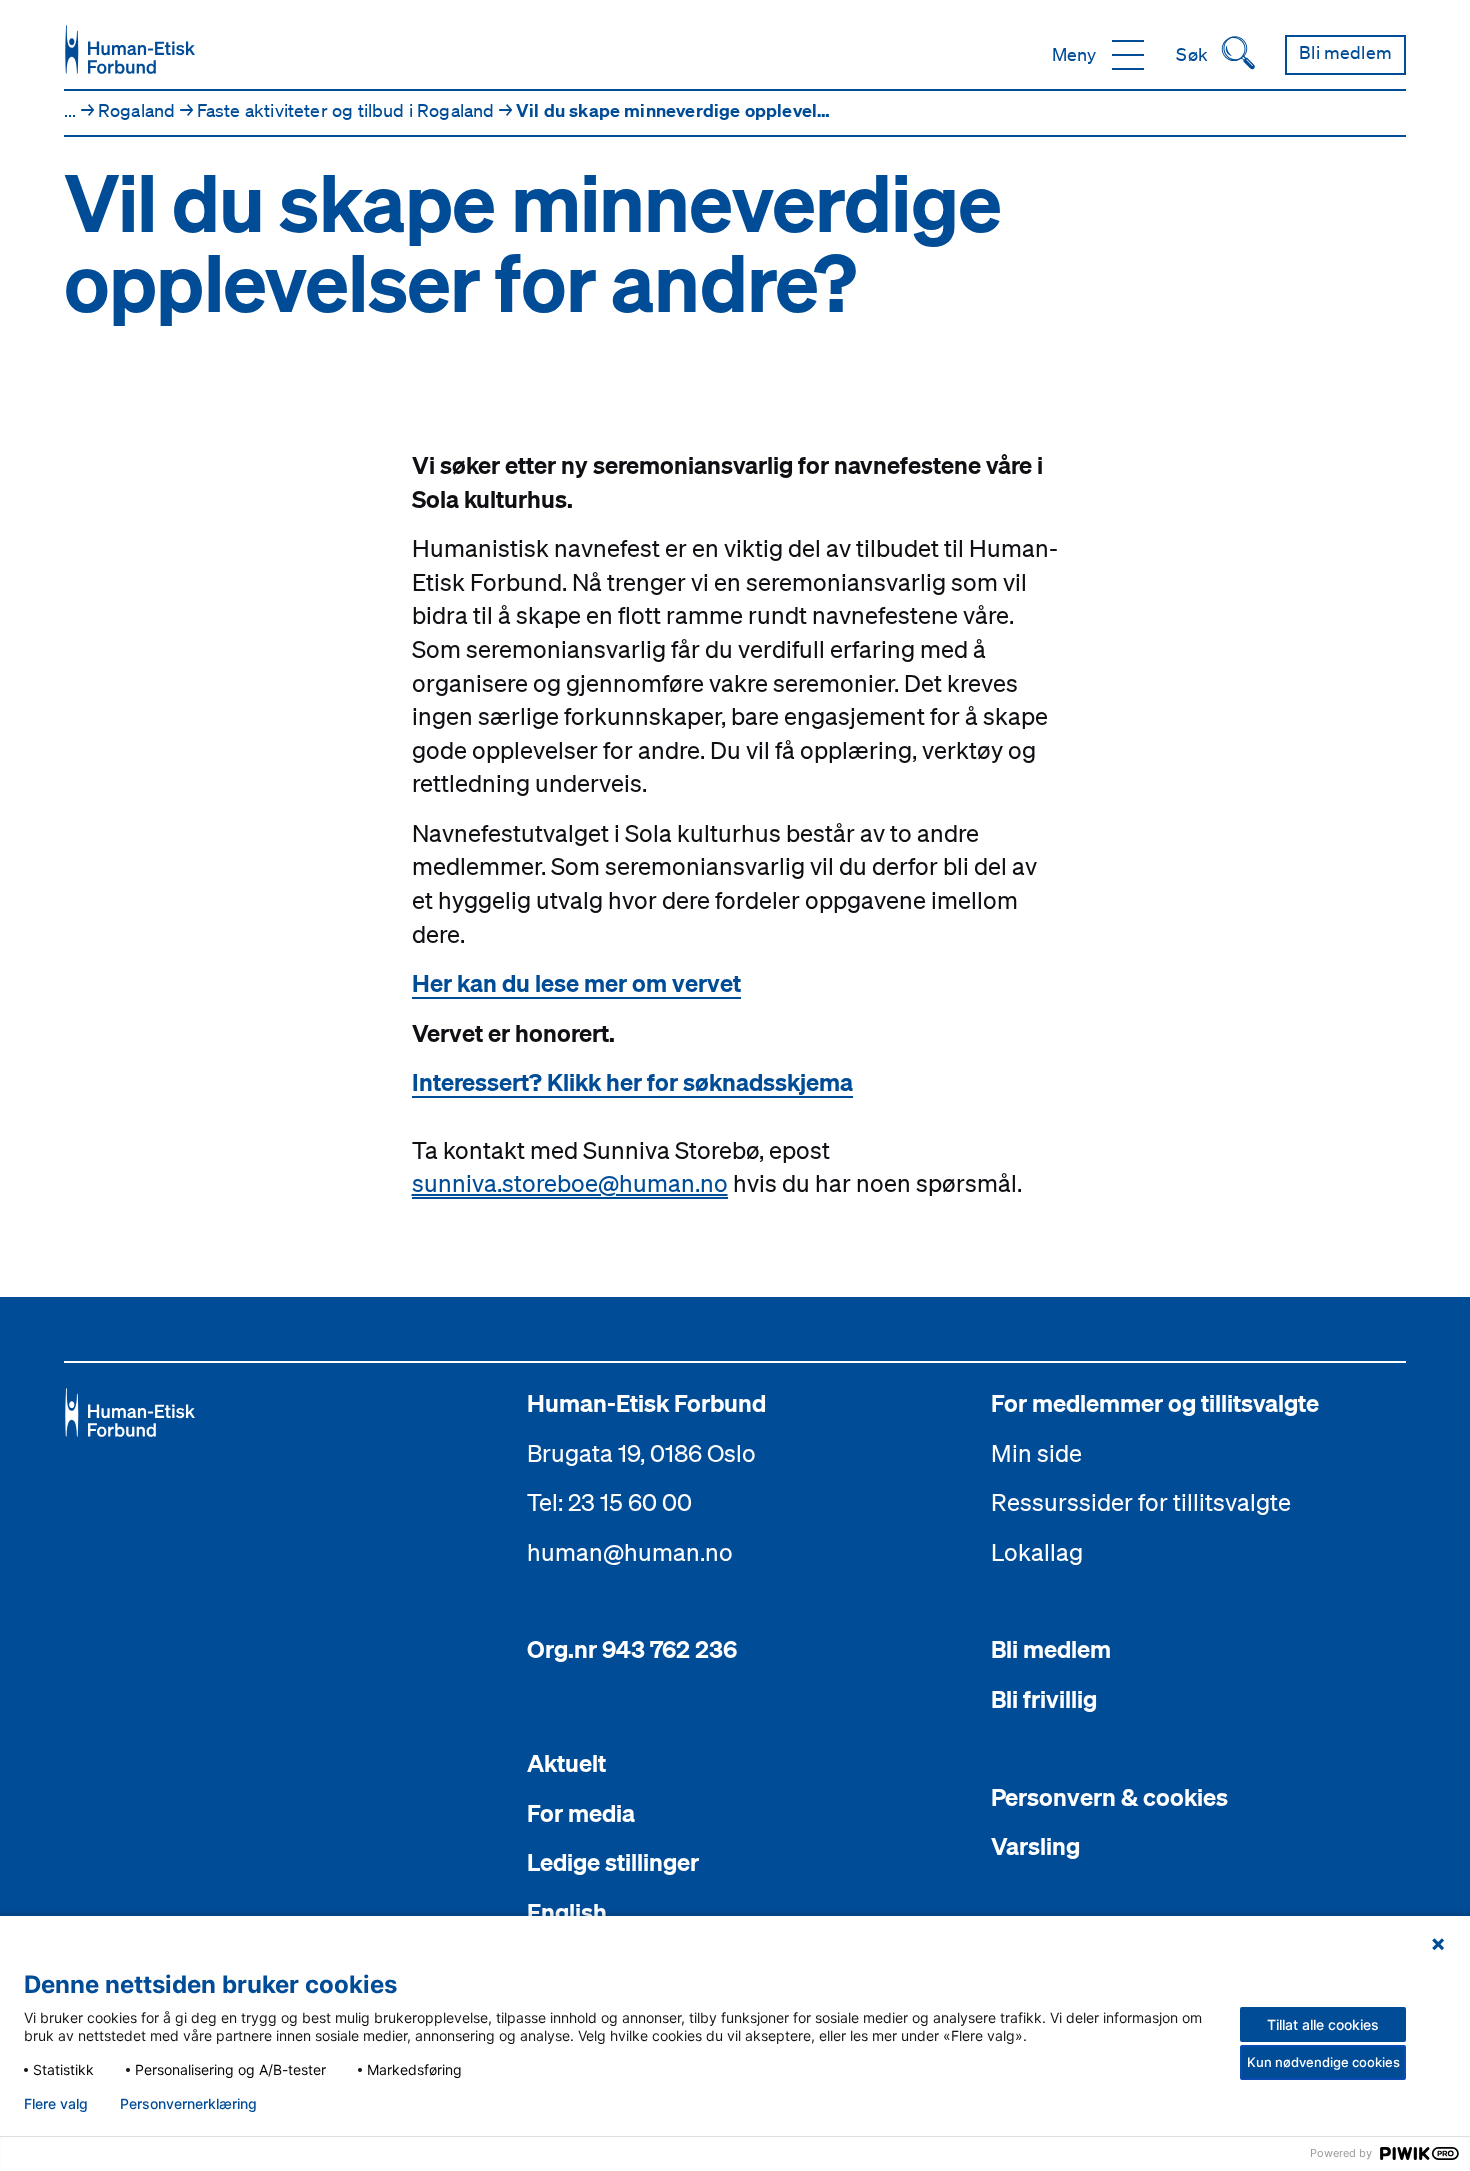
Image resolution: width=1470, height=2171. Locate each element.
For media (581, 1813)
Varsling (1035, 1846)
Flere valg (56, 2104)
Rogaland (139, 110)
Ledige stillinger (613, 1862)
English (567, 1912)
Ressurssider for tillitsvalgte (1141, 1502)
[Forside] (130, 49)
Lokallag (1037, 1552)
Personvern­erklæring (188, 2104)
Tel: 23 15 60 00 (609, 1502)
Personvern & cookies (1109, 1797)
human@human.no (630, 1552)
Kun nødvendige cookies (1323, 2062)
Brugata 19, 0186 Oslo (641, 1453)
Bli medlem (1051, 1649)
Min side (1036, 1453)
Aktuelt (566, 1763)
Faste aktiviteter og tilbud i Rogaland (348, 110)
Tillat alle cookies (1323, 2024)
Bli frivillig (1044, 1699)
